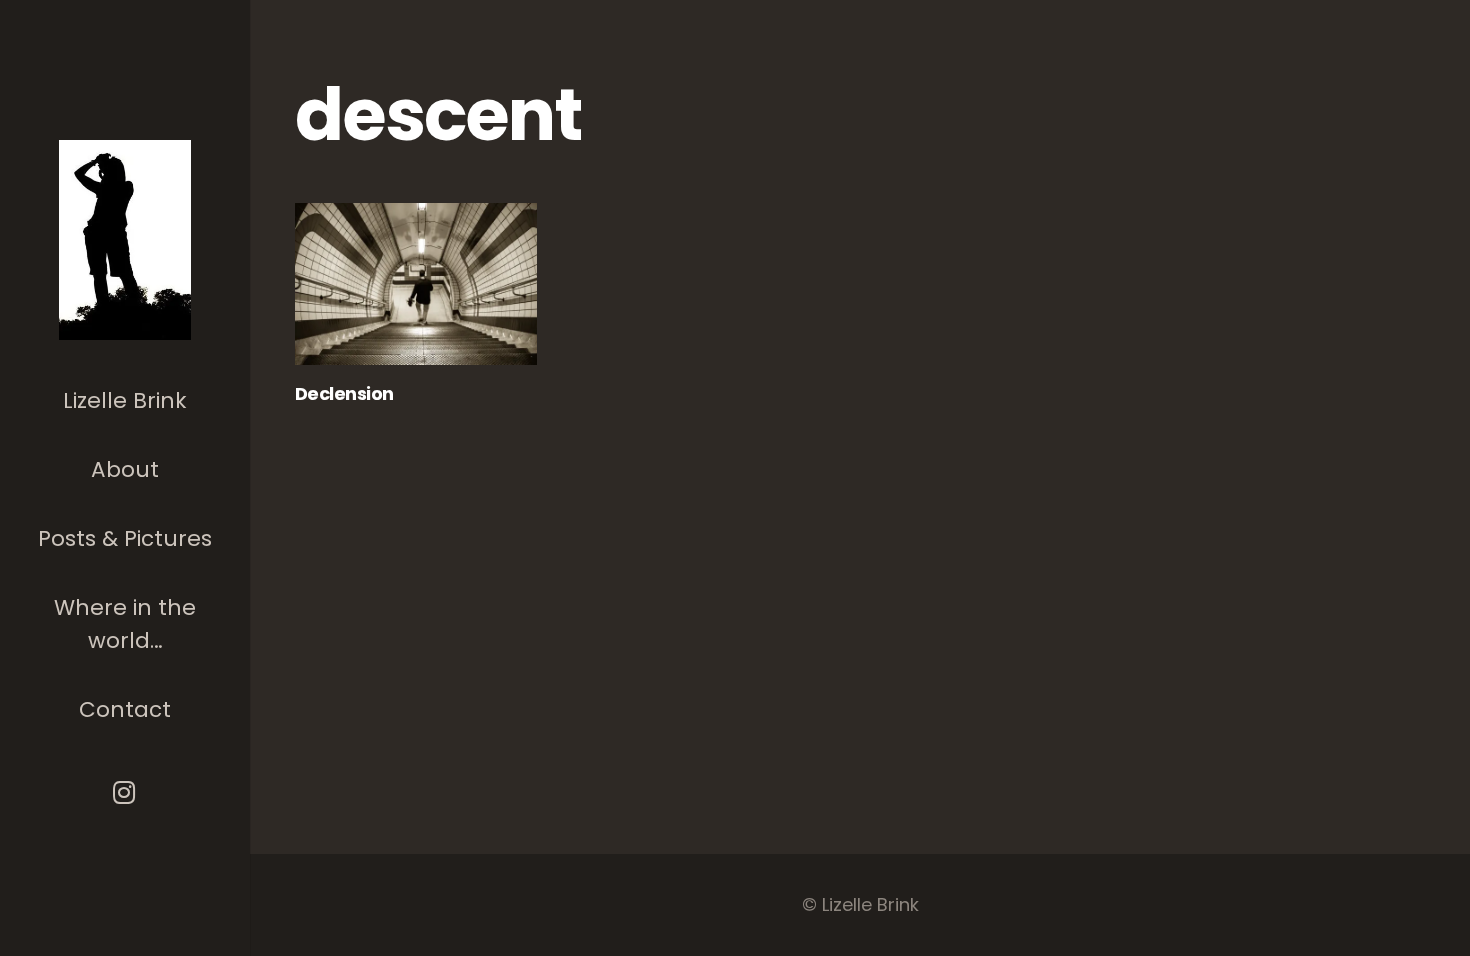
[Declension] (416, 283)
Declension (344, 393)
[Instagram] (125, 792)
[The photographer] (125, 240)
